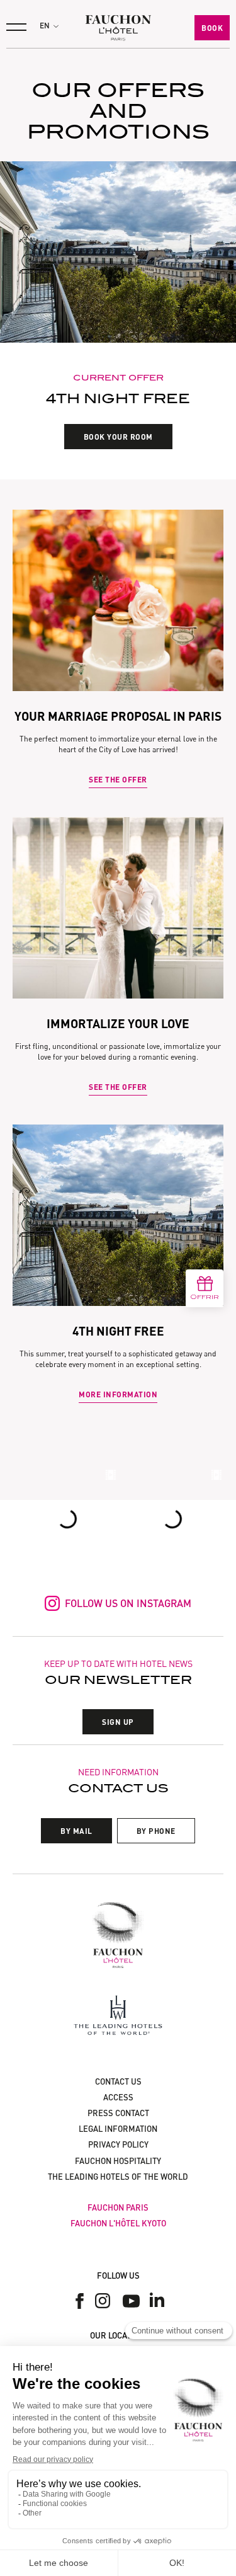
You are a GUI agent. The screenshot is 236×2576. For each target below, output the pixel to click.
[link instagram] (105, 2301)
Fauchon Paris (118, 2207)
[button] (49, 26)
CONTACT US (118, 2081)
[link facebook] (80, 2301)
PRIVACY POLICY (118, 2144)
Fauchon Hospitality (118, 2161)
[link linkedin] (157, 2301)
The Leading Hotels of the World (118, 2177)
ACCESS (118, 2097)
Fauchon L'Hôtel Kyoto (118, 2223)
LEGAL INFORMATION (118, 2129)
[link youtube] (131, 2301)
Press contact (118, 2113)
